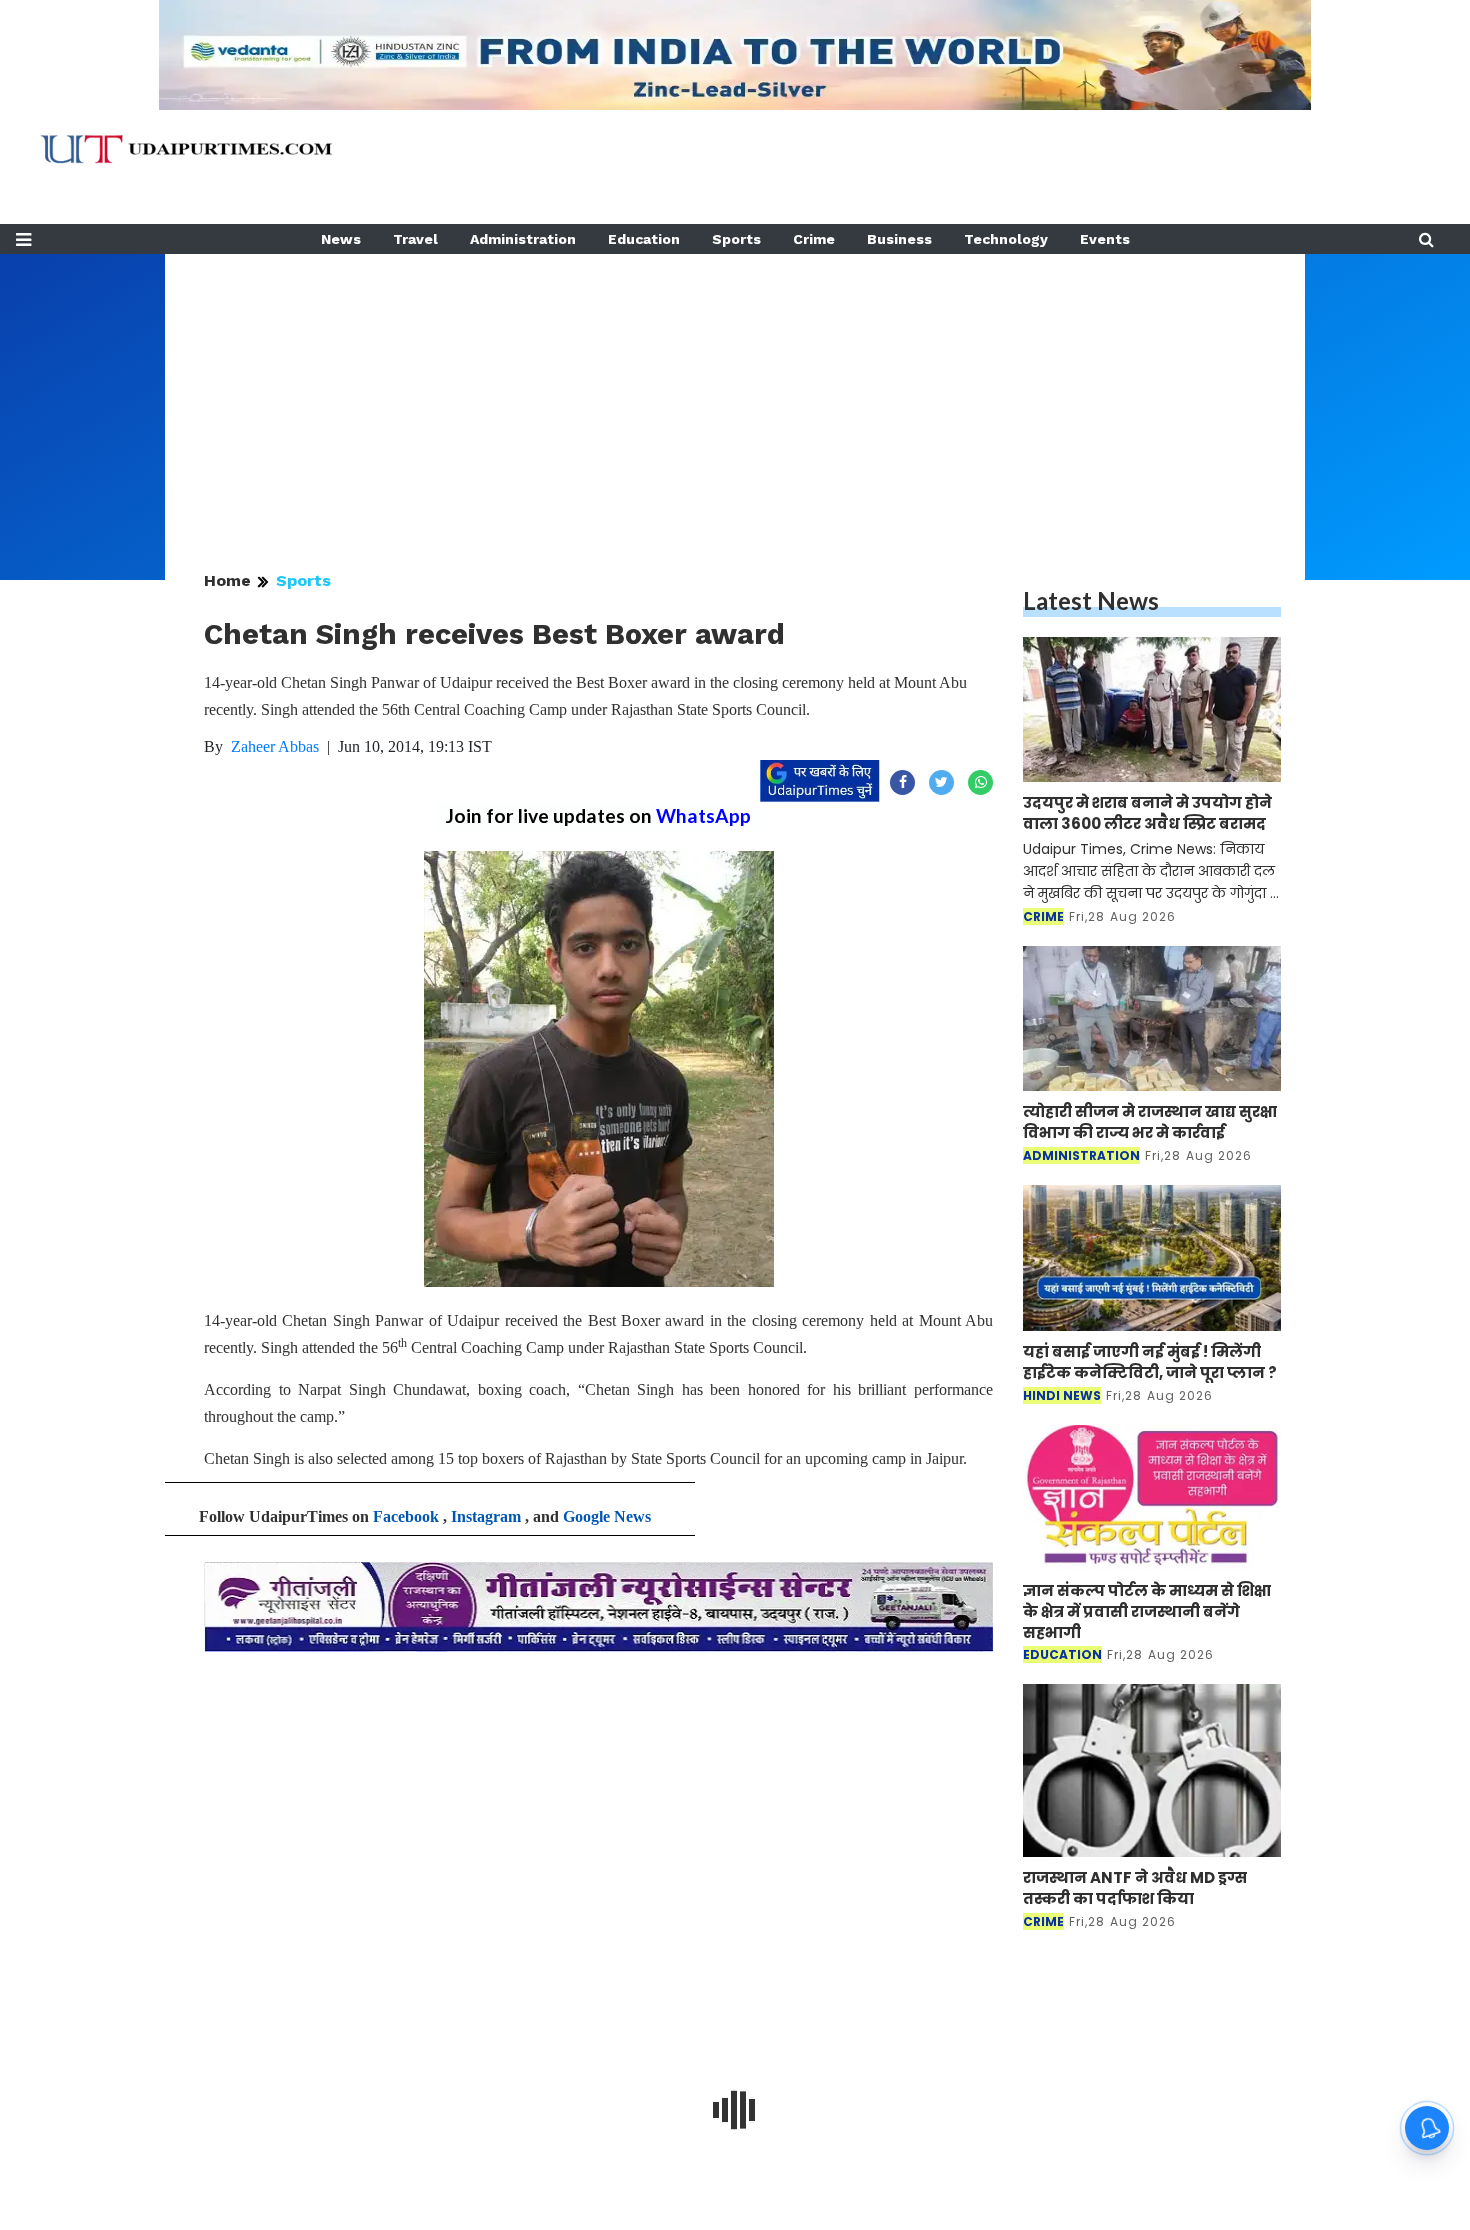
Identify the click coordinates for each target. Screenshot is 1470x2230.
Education (644, 239)
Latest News (1091, 600)
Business (899, 239)
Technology (1006, 239)
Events (1105, 239)
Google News (607, 1516)
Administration (523, 239)
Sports (736, 239)
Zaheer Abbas (275, 746)
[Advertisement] (735, 394)
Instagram (486, 1516)
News (341, 239)
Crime (814, 239)
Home (227, 580)
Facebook (406, 1516)
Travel (415, 239)
